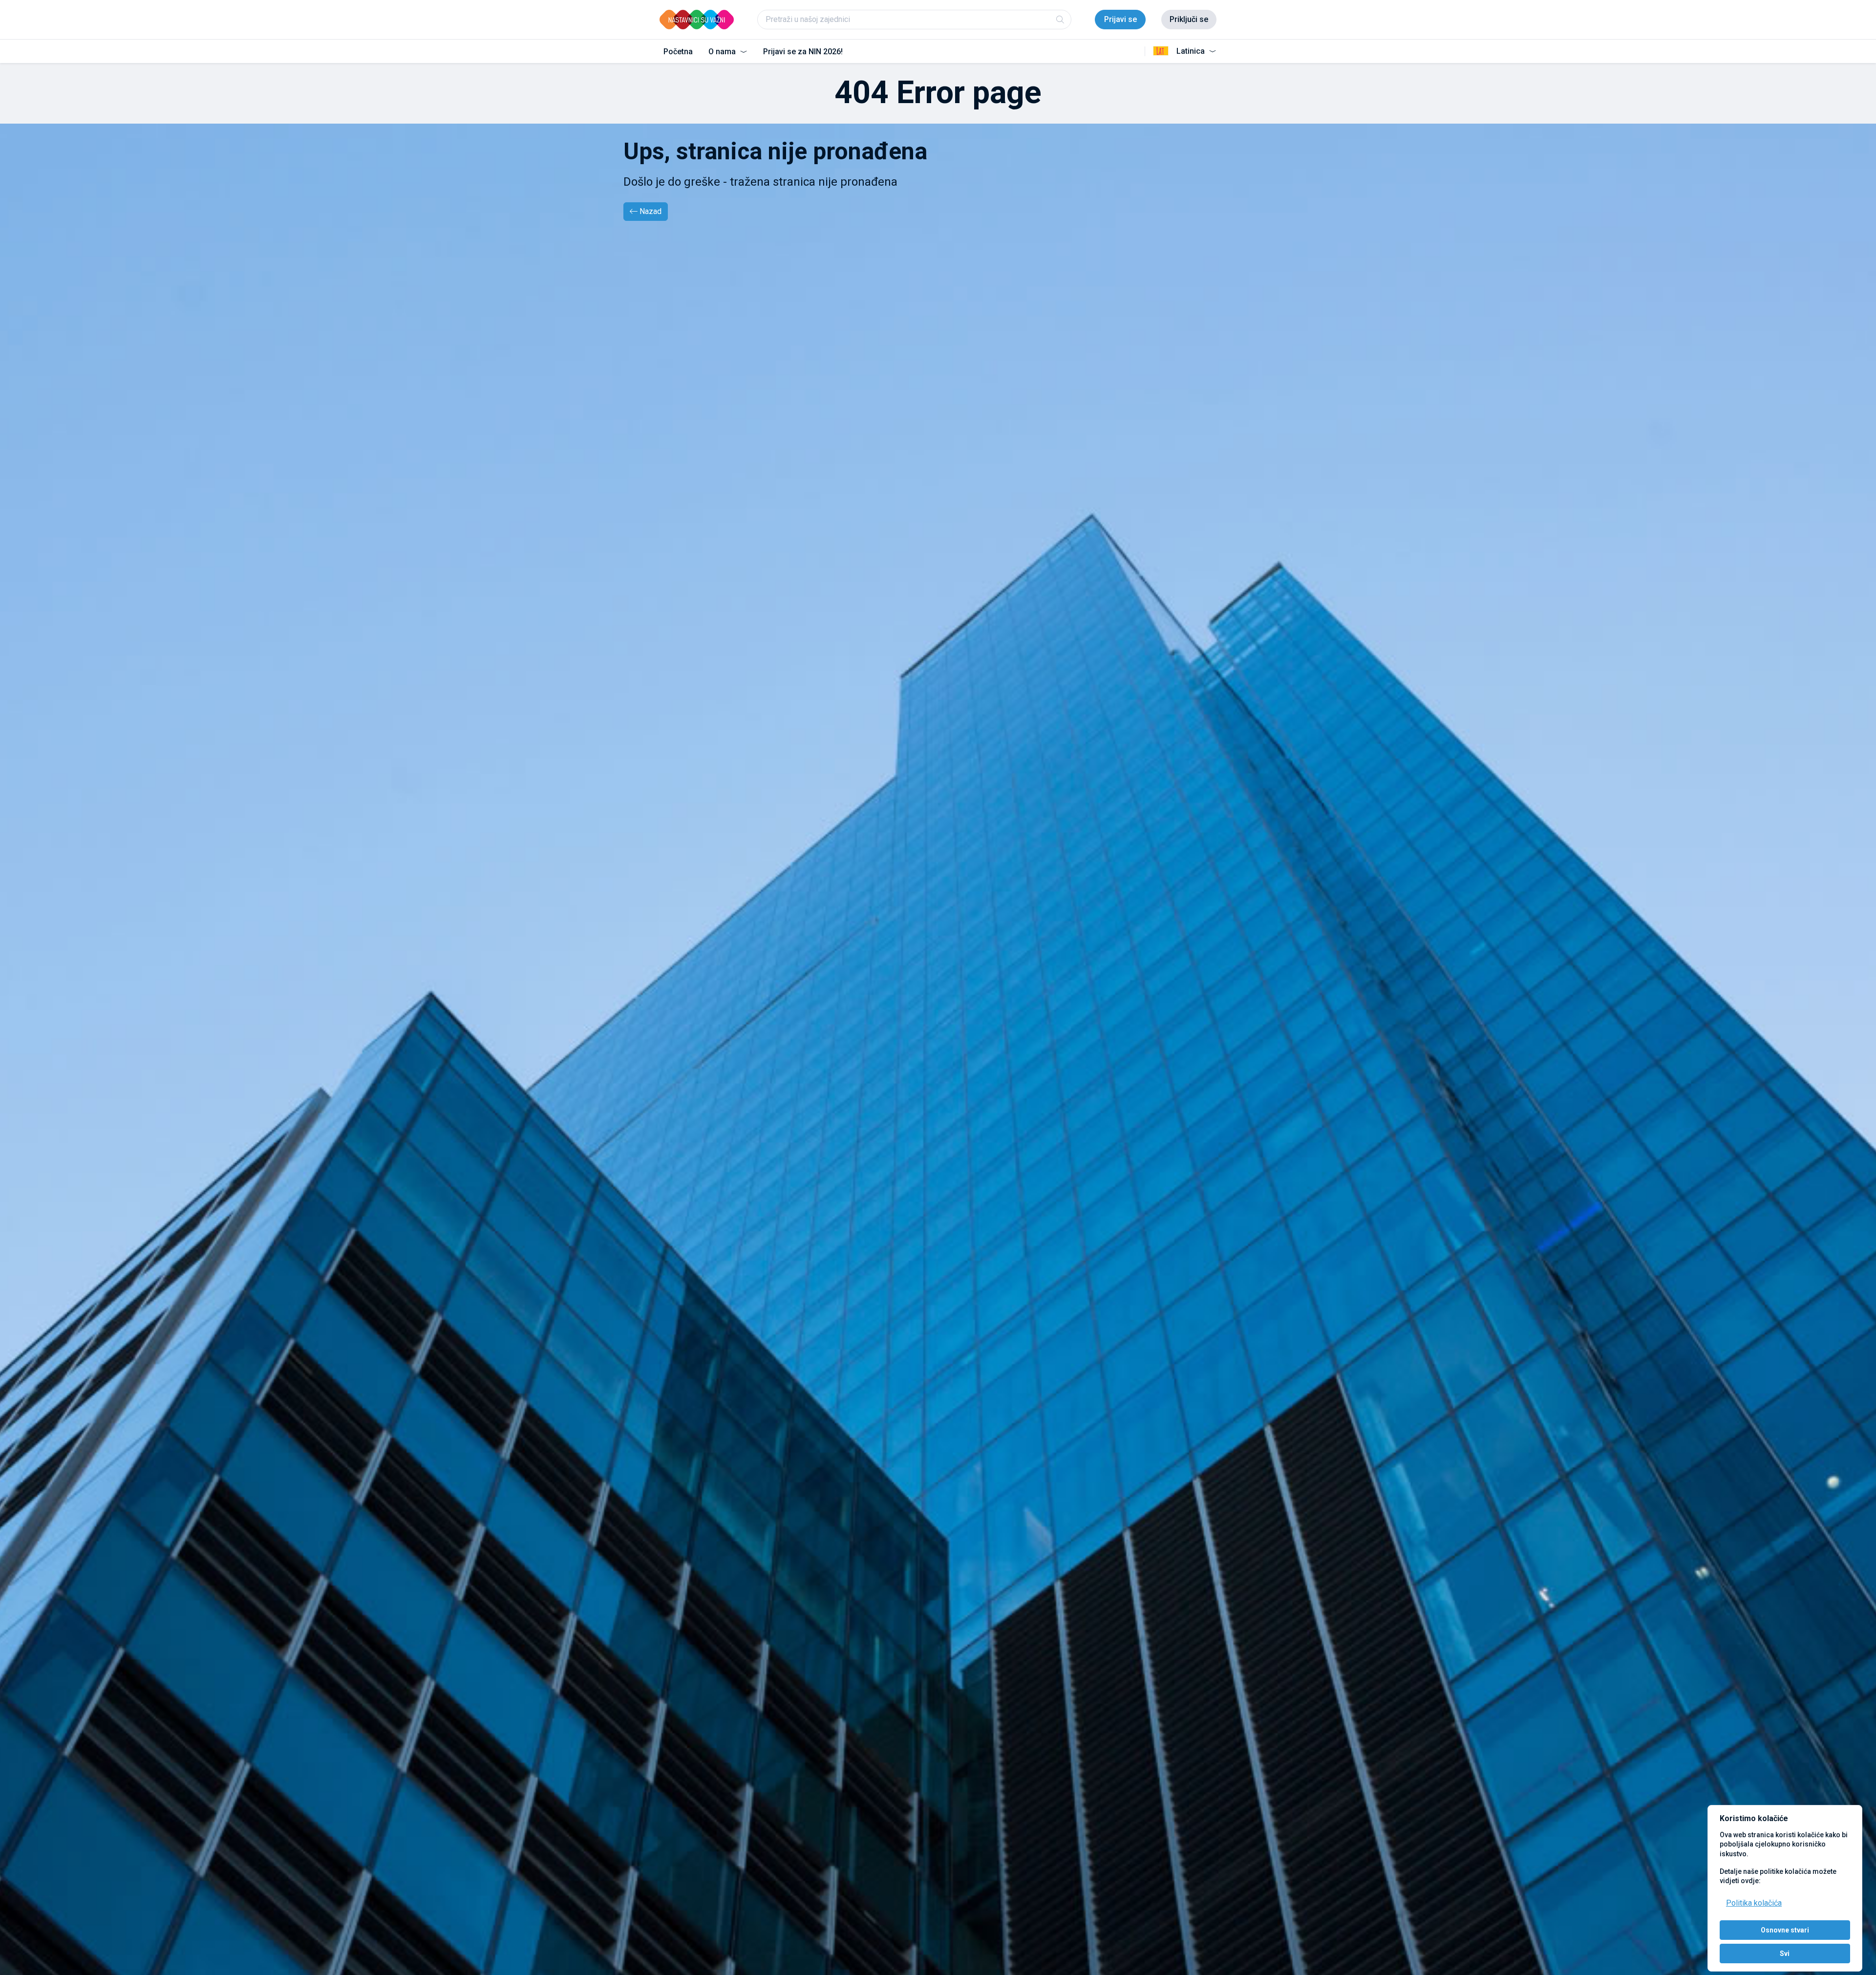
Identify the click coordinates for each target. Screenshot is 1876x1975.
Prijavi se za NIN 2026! (803, 52)
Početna (678, 52)
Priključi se (1189, 19)
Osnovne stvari (1785, 1930)
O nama (723, 52)
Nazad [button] (650, 211)
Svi (1785, 1954)
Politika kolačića (1754, 1903)
